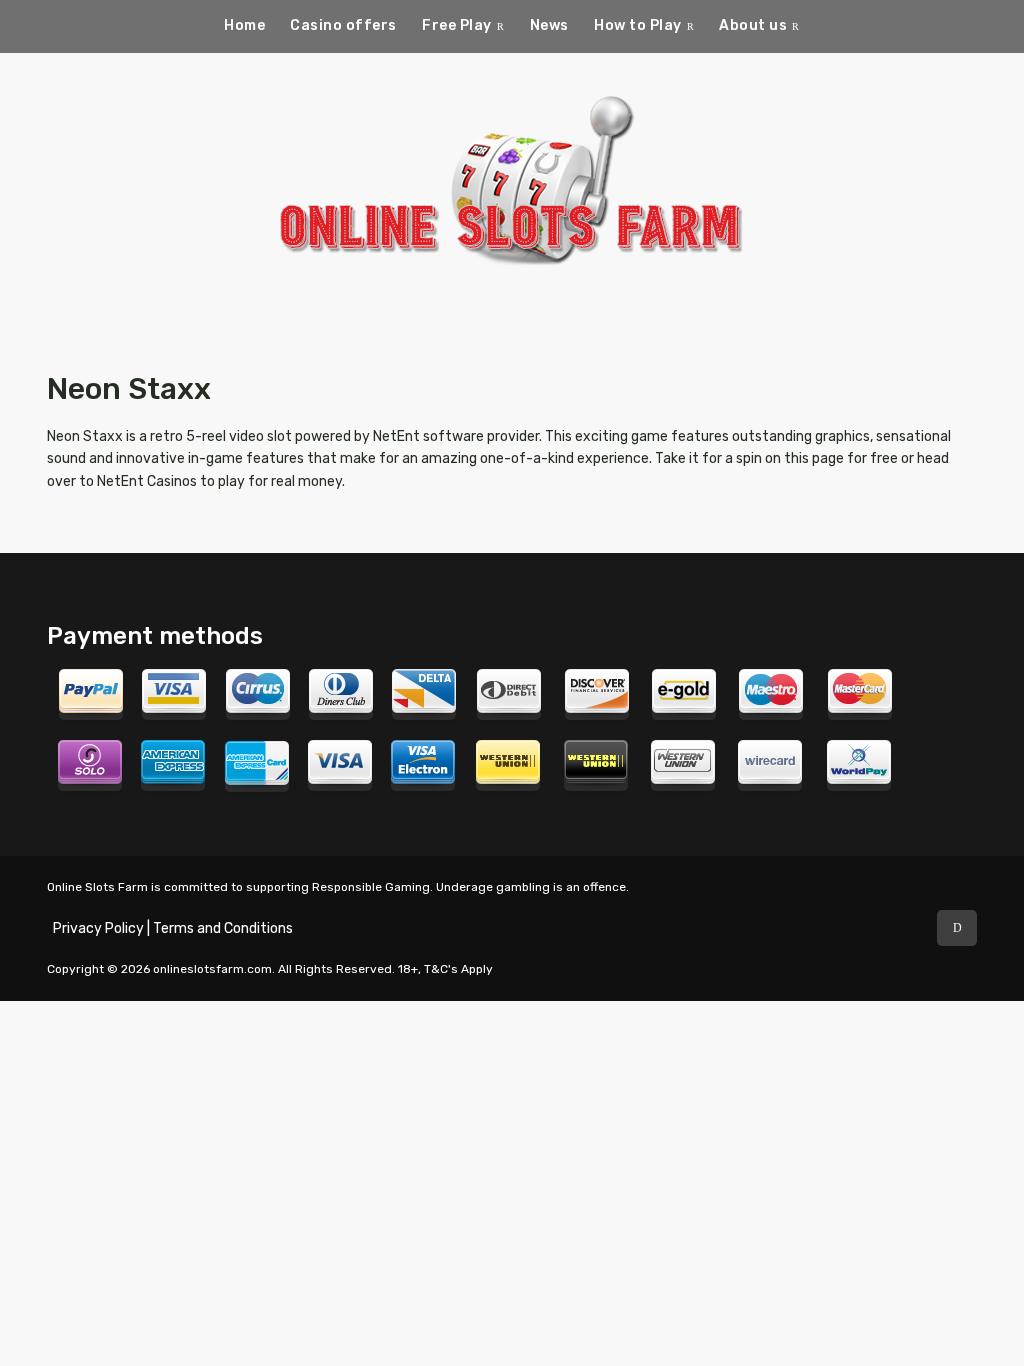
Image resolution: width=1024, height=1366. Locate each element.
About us (753, 25)
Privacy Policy (98, 928)
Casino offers (343, 25)
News (549, 25)
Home (244, 25)
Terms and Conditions (223, 928)
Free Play (457, 25)
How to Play (638, 25)
